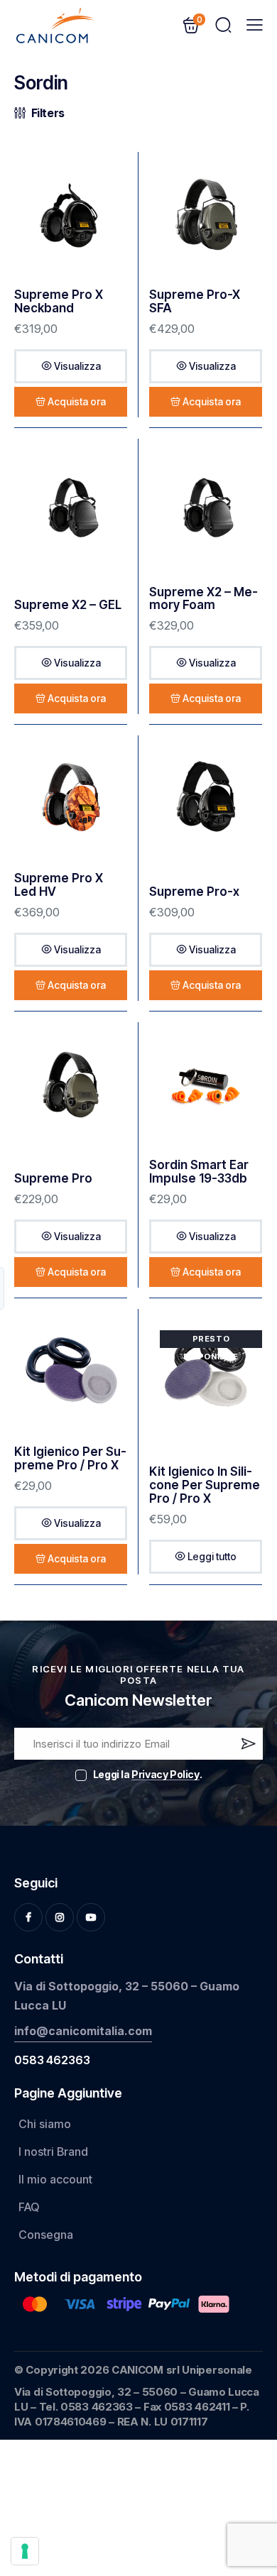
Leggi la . (147, 1774)
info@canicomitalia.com (83, 2031)
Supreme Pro (53, 1179)
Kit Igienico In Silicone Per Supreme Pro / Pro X (205, 1485)
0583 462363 (52, 2060)
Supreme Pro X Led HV (59, 885)
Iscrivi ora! (247, 1747)
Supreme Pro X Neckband (59, 301)
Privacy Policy (165, 1775)
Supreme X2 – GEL (68, 605)
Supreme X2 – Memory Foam (203, 599)
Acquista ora (77, 401)
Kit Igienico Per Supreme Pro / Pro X (70, 1458)
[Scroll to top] (246, 2460)
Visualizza (77, 366)
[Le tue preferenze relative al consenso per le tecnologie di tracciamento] (25, 2551)
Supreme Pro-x (194, 892)
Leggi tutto (212, 1556)
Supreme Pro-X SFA (195, 301)
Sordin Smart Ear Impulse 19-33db (199, 1172)
